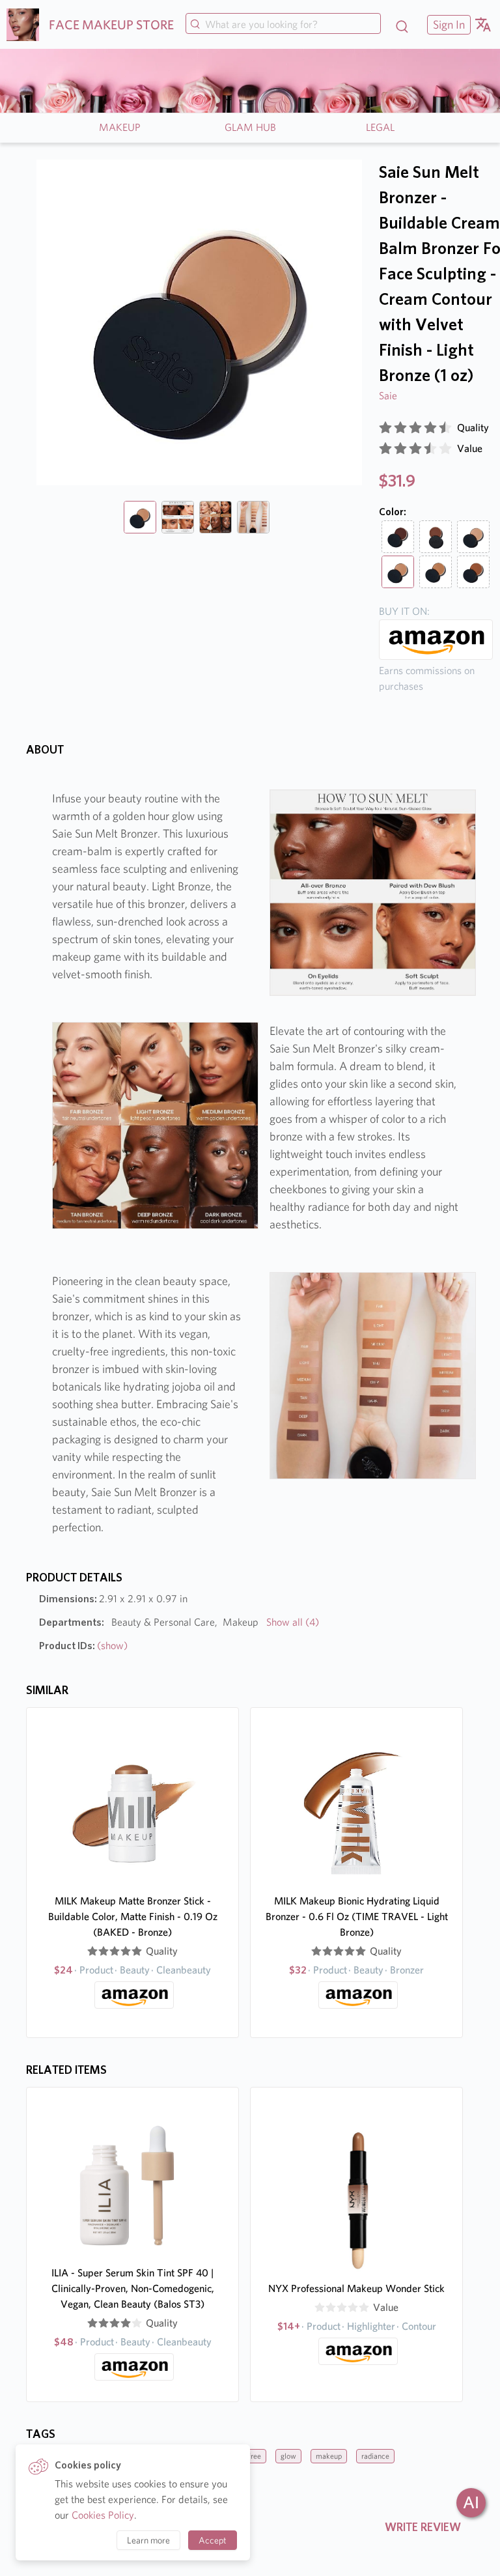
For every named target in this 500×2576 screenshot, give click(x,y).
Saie (388, 396)
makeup (329, 2456)
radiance (375, 2456)
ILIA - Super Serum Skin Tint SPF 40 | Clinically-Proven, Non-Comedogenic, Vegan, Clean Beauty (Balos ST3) (133, 2288)
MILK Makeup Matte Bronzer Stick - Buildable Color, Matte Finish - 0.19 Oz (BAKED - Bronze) (133, 1917)
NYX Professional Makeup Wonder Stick (356, 2288)
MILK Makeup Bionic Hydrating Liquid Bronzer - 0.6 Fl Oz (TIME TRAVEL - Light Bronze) (357, 1917)
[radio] (385, 428)
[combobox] (283, 25)
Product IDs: (83, 1646)
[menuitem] (447, 24)
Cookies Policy (103, 2515)
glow (288, 2456)
